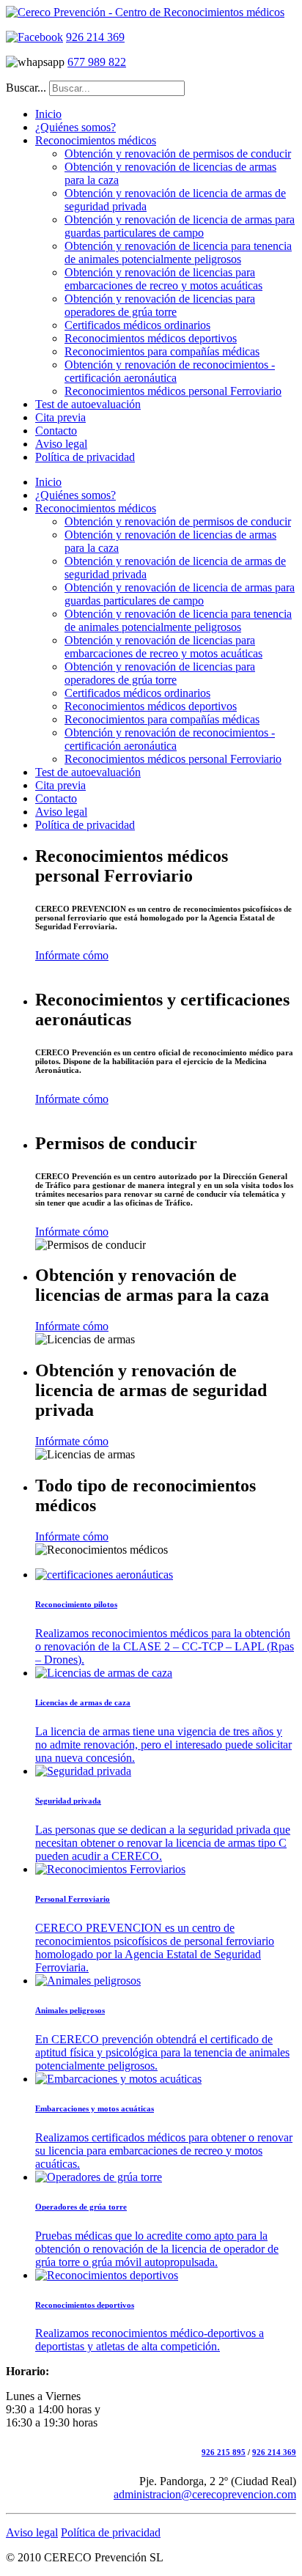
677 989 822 (97, 62)
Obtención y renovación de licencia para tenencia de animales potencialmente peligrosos (178, 252)
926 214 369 (95, 37)
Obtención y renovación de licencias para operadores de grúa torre (160, 305)
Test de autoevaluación (88, 404)
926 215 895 (224, 2452)
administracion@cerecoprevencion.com (205, 2494)
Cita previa (60, 417)
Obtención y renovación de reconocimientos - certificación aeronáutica (170, 371)
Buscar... (26, 88)
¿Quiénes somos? (75, 127)
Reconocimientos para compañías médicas (162, 351)
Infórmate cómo (72, 955)
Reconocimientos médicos (96, 140)
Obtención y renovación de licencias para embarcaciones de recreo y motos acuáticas (163, 279)
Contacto (56, 431)
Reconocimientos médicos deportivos (151, 338)
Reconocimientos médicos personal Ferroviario (173, 391)
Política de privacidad (85, 457)
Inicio (48, 114)
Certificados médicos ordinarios (137, 325)
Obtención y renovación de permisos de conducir (178, 154)
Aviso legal (61, 444)
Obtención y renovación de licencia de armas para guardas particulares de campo (180, 226)
